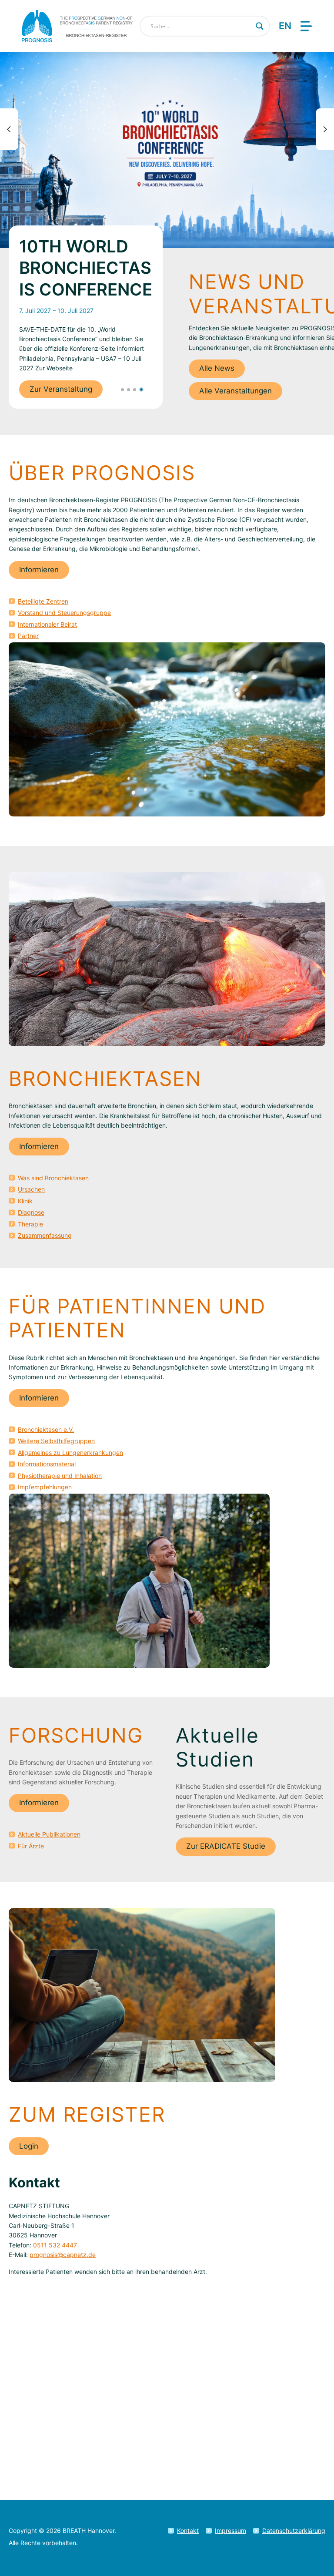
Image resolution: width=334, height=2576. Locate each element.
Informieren (39, 570)
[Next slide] (325, 129)
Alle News (217, 368)
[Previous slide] (9, 129)
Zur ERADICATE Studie (226, 1846)
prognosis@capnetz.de (63, 2255)
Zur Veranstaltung (61, 389)
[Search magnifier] (260, 26)
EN (285, 26)
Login (29, 2146)
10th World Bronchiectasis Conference (86, 268)
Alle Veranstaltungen (235, 391)
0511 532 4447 (55, 2245)
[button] (122, 390)
